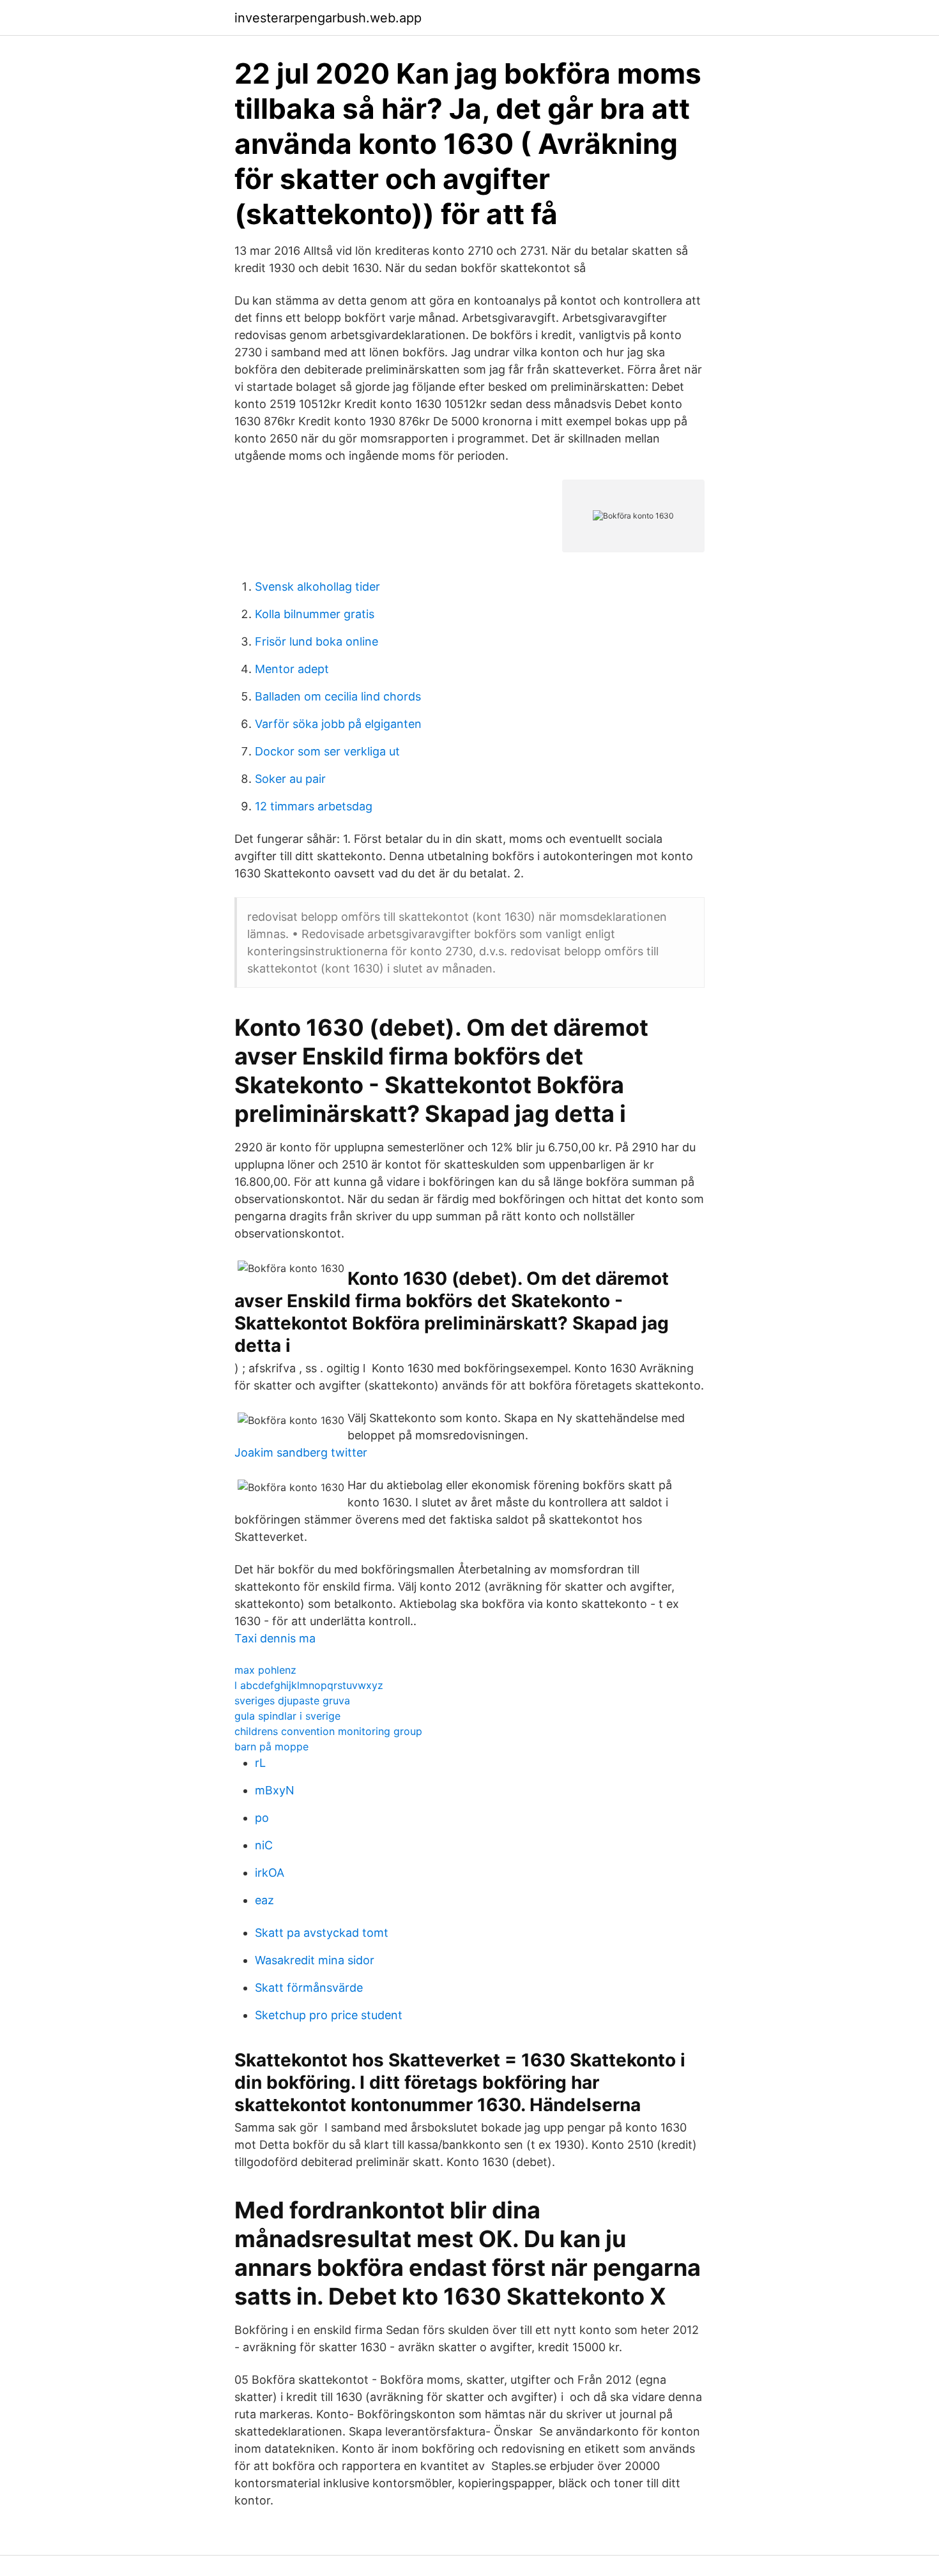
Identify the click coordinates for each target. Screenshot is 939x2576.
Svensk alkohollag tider (317, 587)
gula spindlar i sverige (287, 1716)
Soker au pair (290, 779)
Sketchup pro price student (329, 2015)
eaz (264, 1900)
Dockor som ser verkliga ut (327, 751)
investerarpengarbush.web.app (328, 18)
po (262, 1818)
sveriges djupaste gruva (292, 1701)
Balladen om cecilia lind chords (338, 696)
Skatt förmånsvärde (309, 1988)
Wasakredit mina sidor (315, 1960)
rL (260, 1763)
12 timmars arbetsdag (314, 806)
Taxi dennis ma (275, 1638)
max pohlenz (265, 1670)
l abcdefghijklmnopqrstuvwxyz (309, 1685)
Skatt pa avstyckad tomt (322, 1933)
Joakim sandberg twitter (301, 1452)
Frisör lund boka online (317, 641)
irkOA (270, 1873)
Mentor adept (292, 669)
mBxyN (275, 1790)
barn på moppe (271, 1746)
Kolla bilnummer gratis (315, 614)
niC (264, 1845)
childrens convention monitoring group (328, 1731)
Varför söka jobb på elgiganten (338, 724)
